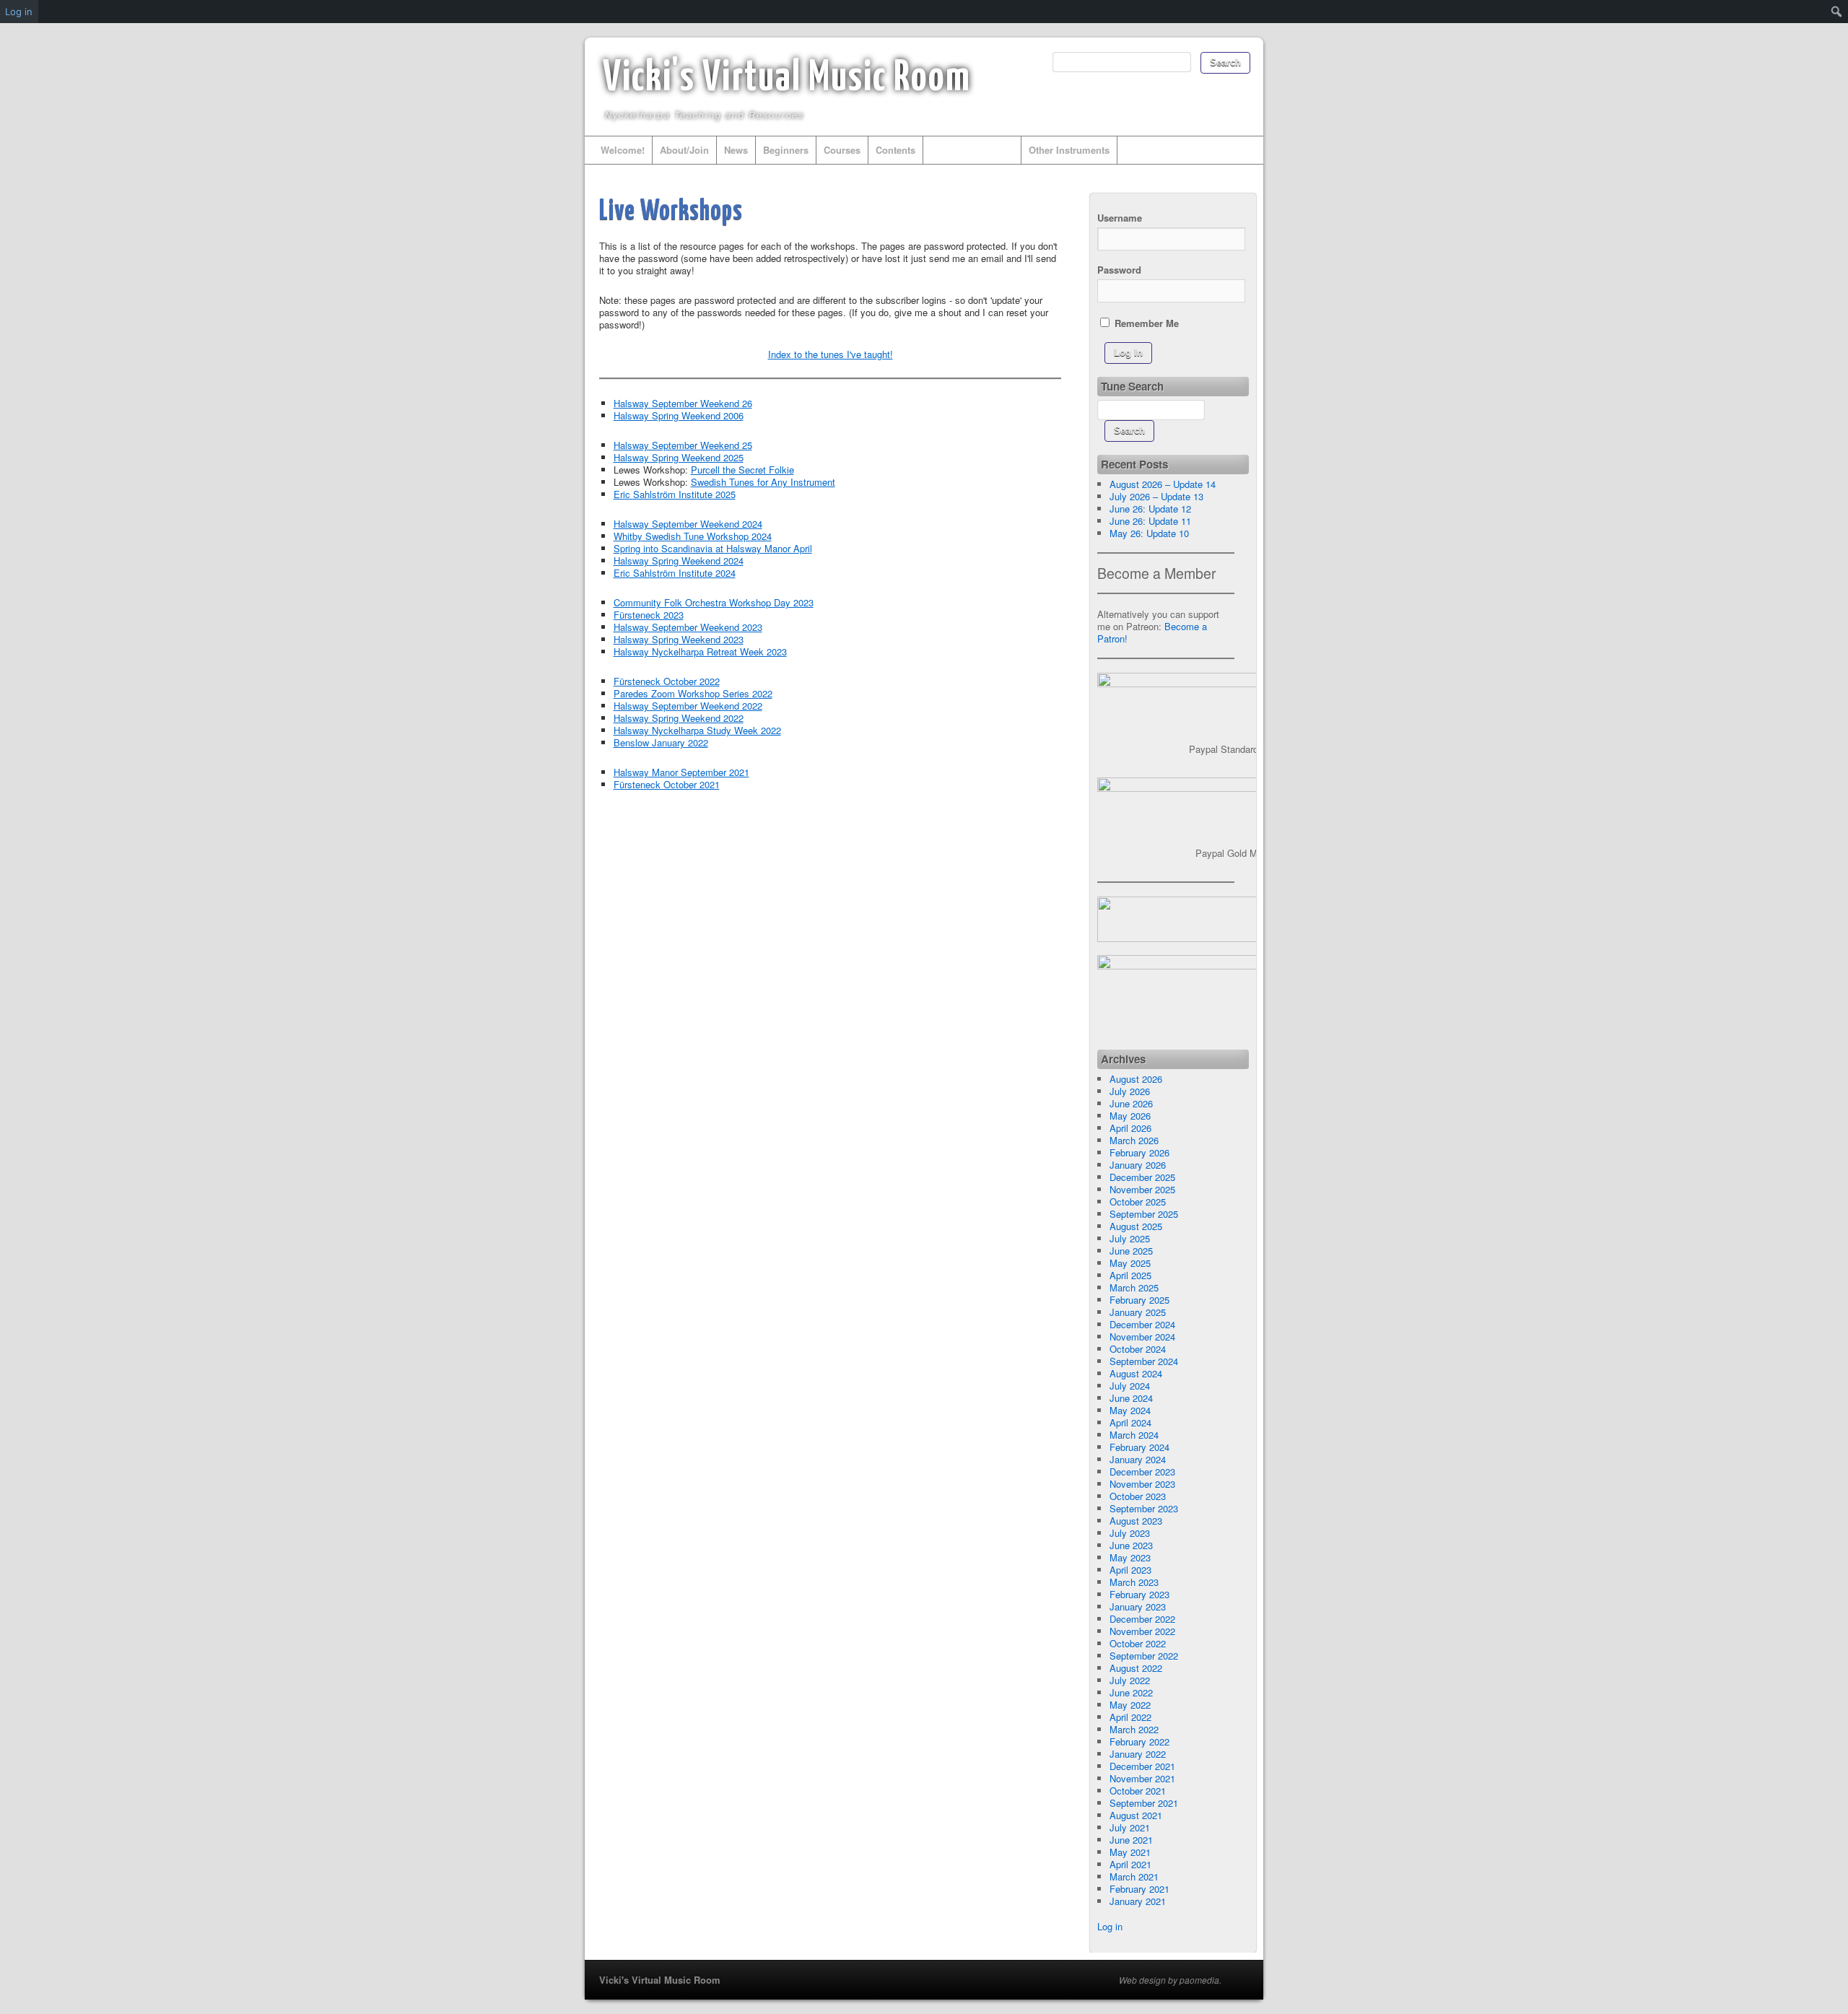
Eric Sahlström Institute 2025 (675, 494)
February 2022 (1139, 1741)
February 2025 (1139, 1300)
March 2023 (1134, 1582)
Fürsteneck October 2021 (667, 784)
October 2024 (1138, 1349)
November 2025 (1142, 1189)
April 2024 (1130, 1422)
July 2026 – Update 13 (1156, 496)
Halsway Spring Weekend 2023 (679, 639)
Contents (895, 150)
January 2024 (1138, 1459)
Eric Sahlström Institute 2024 (675, 573)
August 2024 (1136, 1373)
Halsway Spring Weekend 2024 (679, 561)
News (736, 150)
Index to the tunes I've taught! (831, 354)
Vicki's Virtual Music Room (787, 79)
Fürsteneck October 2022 (667, 681)
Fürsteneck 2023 (649, 615)
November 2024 (1142, 1337)
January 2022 (1138, 1754)
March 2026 (1134, 1140)
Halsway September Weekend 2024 (688, 524)
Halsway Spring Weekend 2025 (679, 457)
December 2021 (1142, 1766)
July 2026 (1130, 1091)
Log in (1110, 1926)
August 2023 (1136, 1521)
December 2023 (1142, 1472)
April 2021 (1130, 1864)
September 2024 (1144, 1361)
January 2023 (1138, 1607)
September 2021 (1144, 1803)
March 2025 (1134, 1287)
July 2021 (1130, 1827)
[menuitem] (1837, 12)
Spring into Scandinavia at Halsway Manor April (713, 548)
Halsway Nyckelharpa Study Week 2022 (697, 730)
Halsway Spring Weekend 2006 (679, 415)
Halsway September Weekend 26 (683, 403)
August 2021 (1136, 1815)
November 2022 (1142, 1631)
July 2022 (1130, 1680)
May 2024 (1130, 1410)
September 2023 (1144, 1508)
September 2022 (1144, 1656)
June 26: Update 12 (1150, 509)
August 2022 (1136, 1668)
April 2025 (1130, 1275)
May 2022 (1130, 1705)
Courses (842, 150)
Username (1120, 218)
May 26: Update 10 (1149, 533)
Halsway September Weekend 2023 (688, 627)
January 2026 (1138, 1165)
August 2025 (1136, 1226)
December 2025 (1142, 1177)
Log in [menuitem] (19, 12)
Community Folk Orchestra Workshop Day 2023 (714, 602)
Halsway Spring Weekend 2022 (679, 718)
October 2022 (1138, 1643)
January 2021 (1138, 1901)
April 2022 (1130, 1717)
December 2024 (1142, 1324)
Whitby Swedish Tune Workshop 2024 (693, 536)
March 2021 (1134, 1876)
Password (1119, 270)
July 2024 (1130, 1386)
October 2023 (1138, 1496)
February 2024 (1139, 1447)
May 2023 (1130, 1557)
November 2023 (1142, 1484)
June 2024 (1131, 1398)
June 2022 (1131, 1692)
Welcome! (623, 150)
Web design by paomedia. (1170, 1980)
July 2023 (1130, 1533)
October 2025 (1138, 1202)
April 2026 (1130, 1128)
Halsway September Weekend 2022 (688, 706)
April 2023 (1130, 1570)
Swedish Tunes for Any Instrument (763, 482)
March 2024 (1134, 1435)
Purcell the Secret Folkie (742, 470)
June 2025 (1131, 1251)
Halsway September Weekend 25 (683, 445)
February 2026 (1139, 1152)
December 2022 (1142, 1619)
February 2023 (1139, 1594)
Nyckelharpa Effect (972, 150)
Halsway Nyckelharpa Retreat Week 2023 (700, 651)
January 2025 (1138, 1312)
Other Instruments (1069, 150)
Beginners (786, 150)
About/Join (684, 150)
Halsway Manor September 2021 (681, 772)
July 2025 (1130, 1238)
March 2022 (1134, 1729)
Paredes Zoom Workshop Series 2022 (693, 693)
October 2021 (1138, 1791)
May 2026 (1130, 1116)
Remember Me (1145, 323)
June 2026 (1131, 1103)
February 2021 (1139, 1889)
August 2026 (1136, 1079)
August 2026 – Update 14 (1163, 484)
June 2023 (1131, 1545)
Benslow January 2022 (661, 742)
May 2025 (1130, 1263)
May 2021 (1130, 1852)
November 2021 (1142, 1778)
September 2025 (1144, 1214)
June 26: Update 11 (1150, 521)
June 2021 (1131, 1840)
